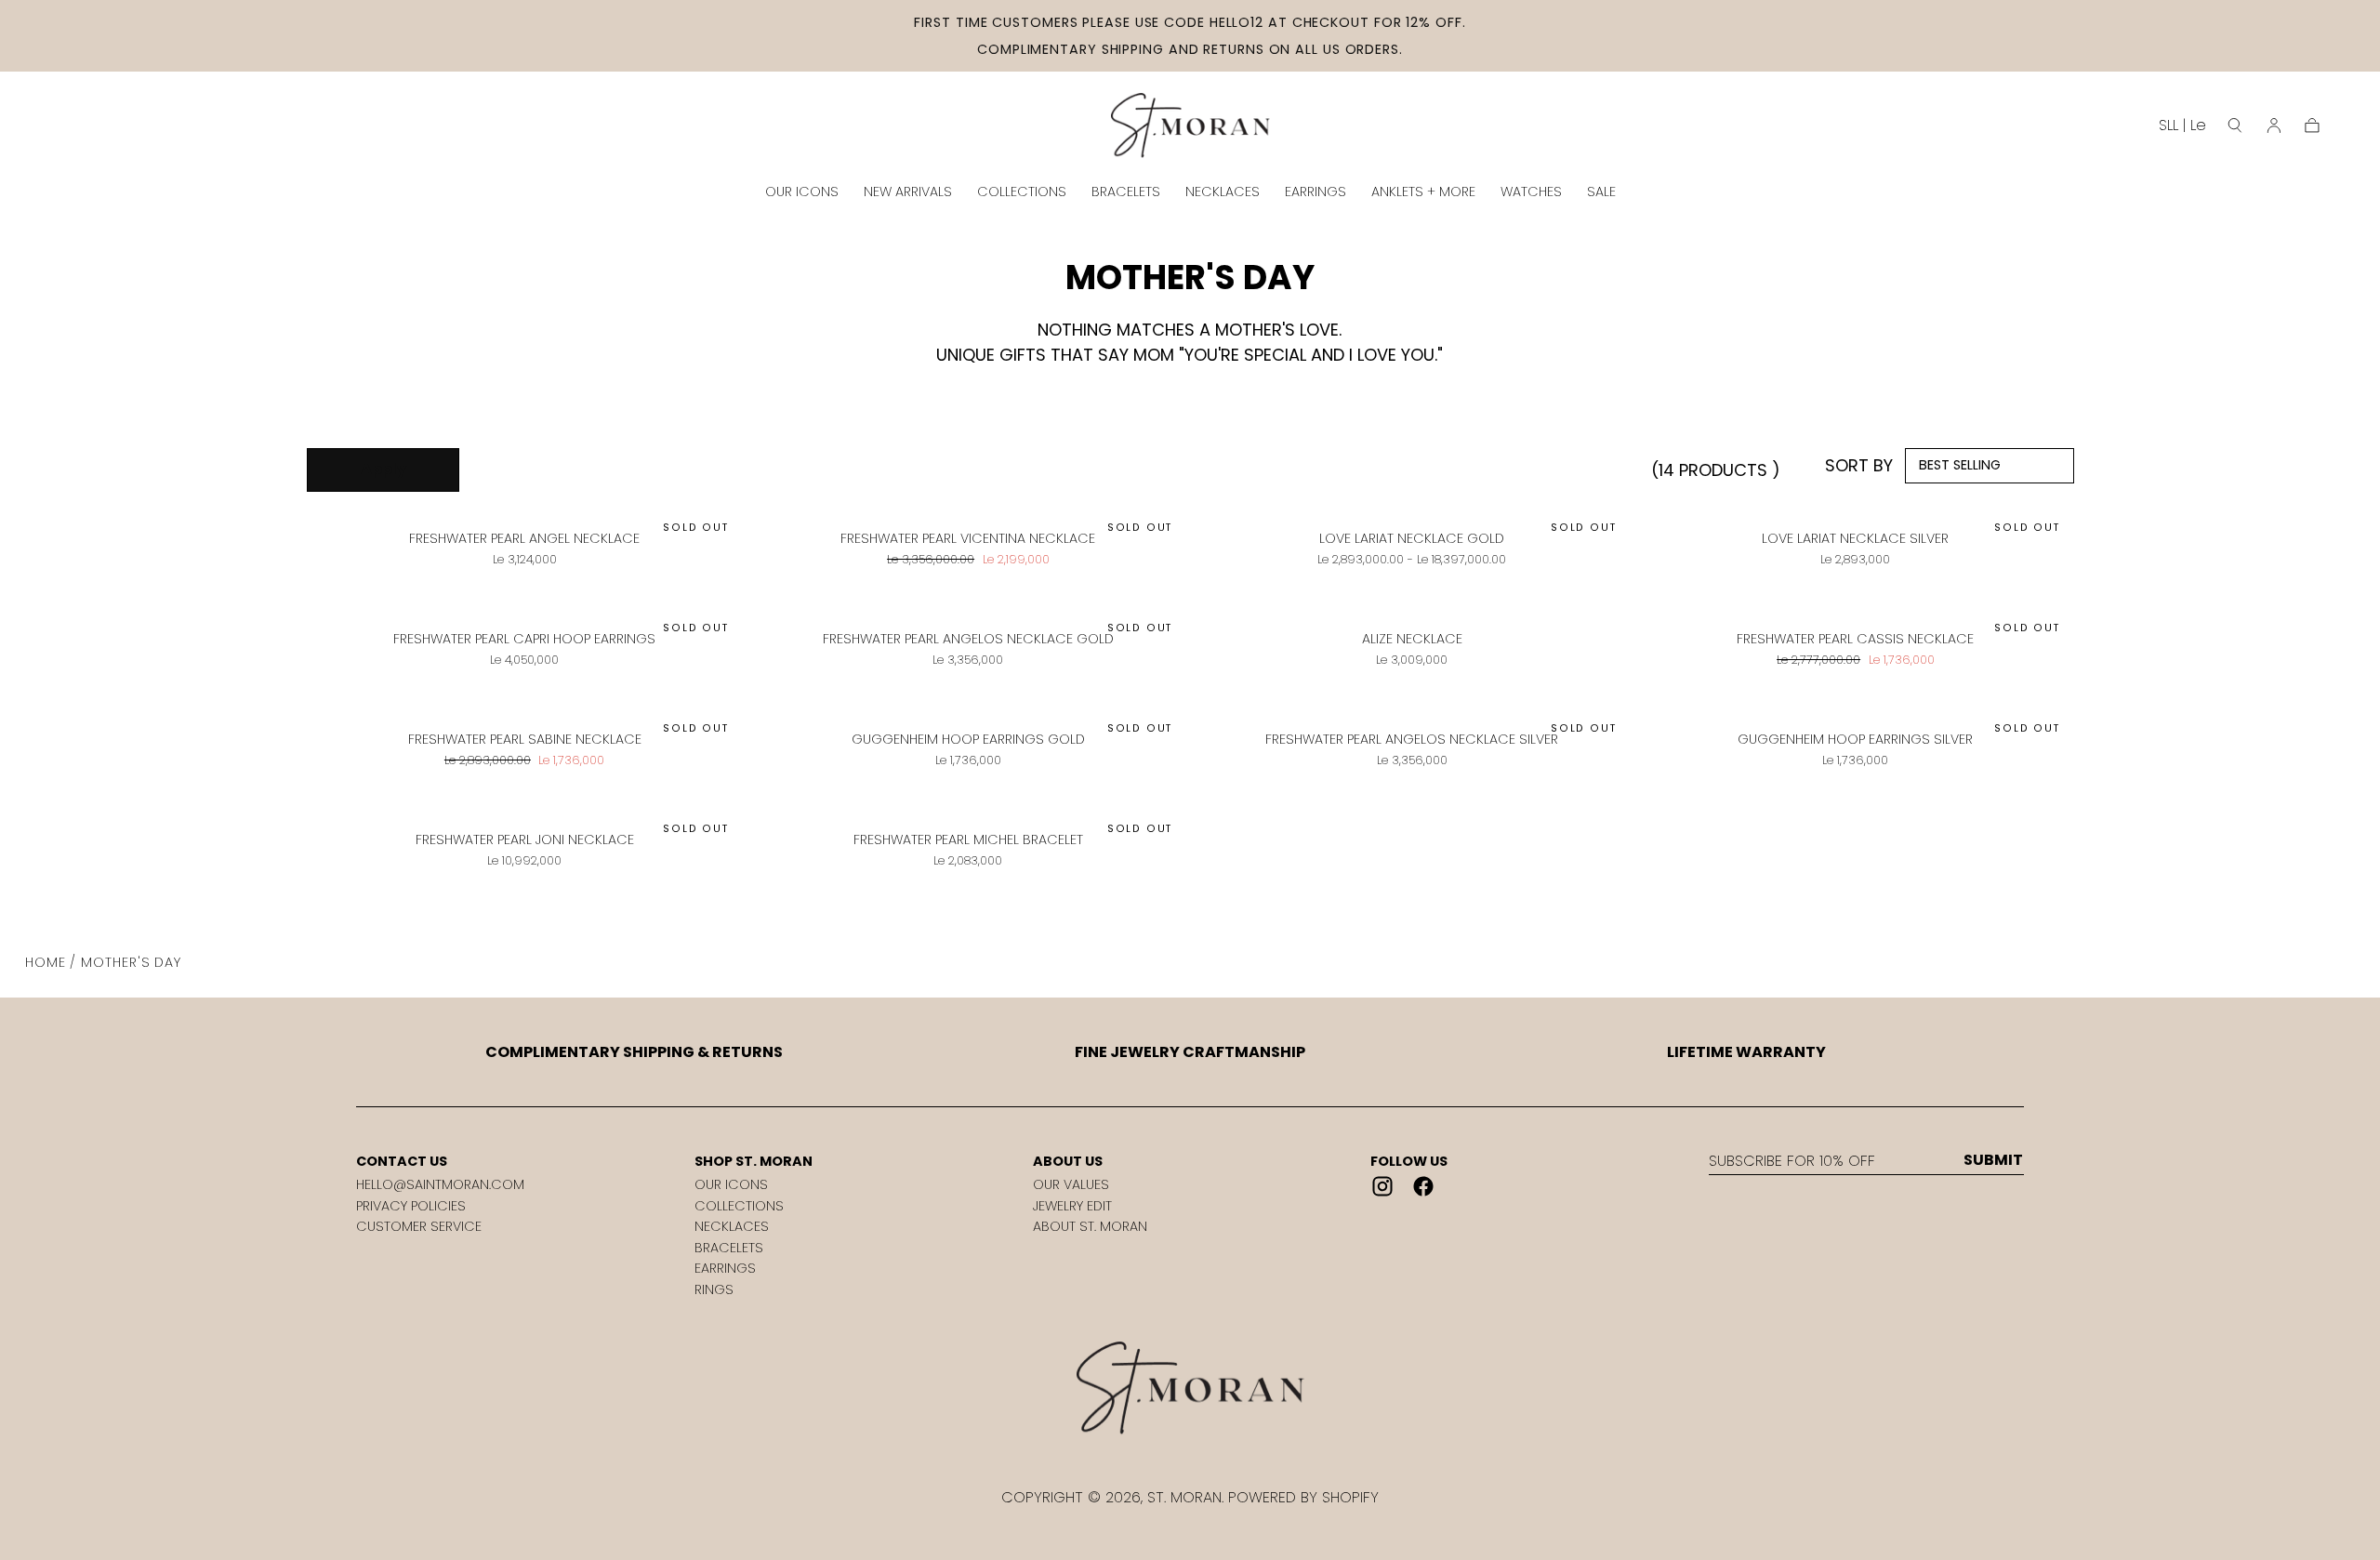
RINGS (714, 1289)
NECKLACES (1223, 192)
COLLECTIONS (1022, 192)
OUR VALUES (1071, 1184)
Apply (383, 469)
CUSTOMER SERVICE (419, 1226)
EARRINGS (1316, 192)
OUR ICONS (802, 192)
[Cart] (2312, 126)
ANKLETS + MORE (1423, 192)
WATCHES (1531, 192)
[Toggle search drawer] (2235, 126)
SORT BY (1859, 465)
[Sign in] (2274, 126)
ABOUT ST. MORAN (1090, 1226)
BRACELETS (1126, 192)
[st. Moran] (1190, 1388)
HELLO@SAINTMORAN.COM (440, 1184)
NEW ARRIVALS (908, 192)
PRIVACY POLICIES (411, 1206)
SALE (1601, 192)
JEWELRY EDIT (1072, 1206)
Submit (1993, 1160)
